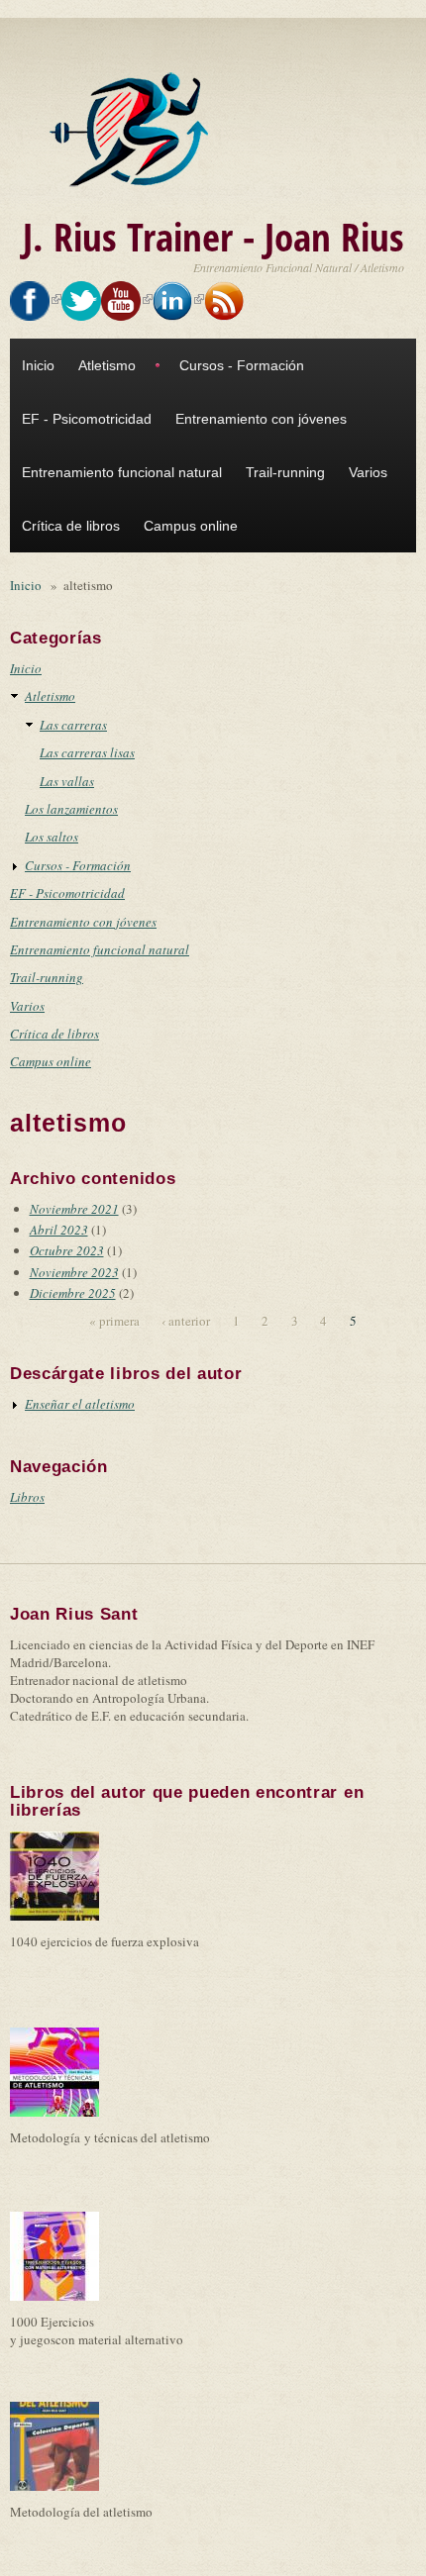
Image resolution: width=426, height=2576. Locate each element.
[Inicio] (134, 130)
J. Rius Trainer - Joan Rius (213, 236)
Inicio (38, 365)
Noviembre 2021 (74, 1209)
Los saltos (52, 837)
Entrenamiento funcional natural (122, 472)
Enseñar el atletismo (80, 1404)
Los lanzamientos (71, 809)
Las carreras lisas (87, 752)
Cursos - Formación (242, 365)
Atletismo (107, 365)
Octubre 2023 (67, 1250)
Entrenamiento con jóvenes (261, 419)
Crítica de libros (71, 526)
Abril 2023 (59, 1230)
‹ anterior (186, 1321)
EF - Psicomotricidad (87, 419)
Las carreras (73, 725)
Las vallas (67, 781)
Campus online (191, 526)
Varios (368, 472)
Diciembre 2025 (73, 1293)
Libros (27, 1497)
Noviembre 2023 (74, 1272)
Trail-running (285, 472)
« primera (114, 1321)
